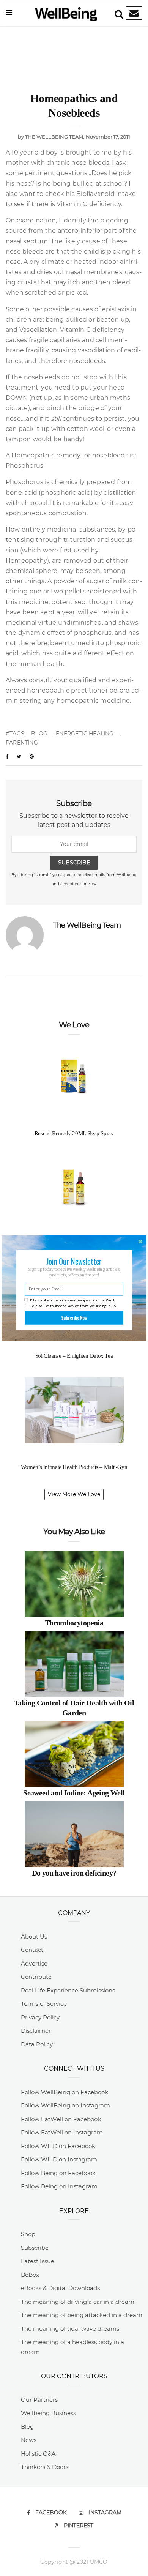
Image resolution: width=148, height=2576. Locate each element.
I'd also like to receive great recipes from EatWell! (72, 1300)
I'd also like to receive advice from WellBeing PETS (73, 1305)
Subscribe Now (74, 1318)
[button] (74, 1261)
